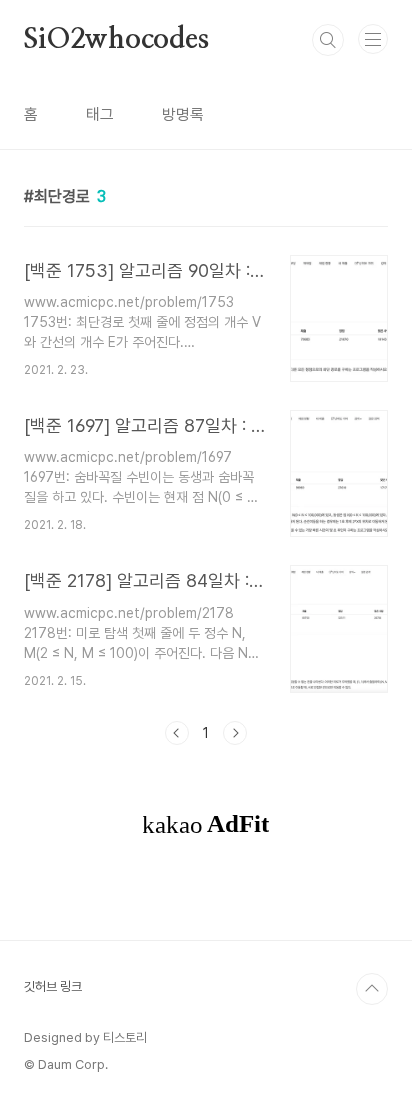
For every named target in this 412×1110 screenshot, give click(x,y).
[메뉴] (373, 39)
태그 (100, 114)
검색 (328, 40)
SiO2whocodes (116, 40)
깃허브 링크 (53, 986)
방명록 (183, 114)
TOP (372, 989)
